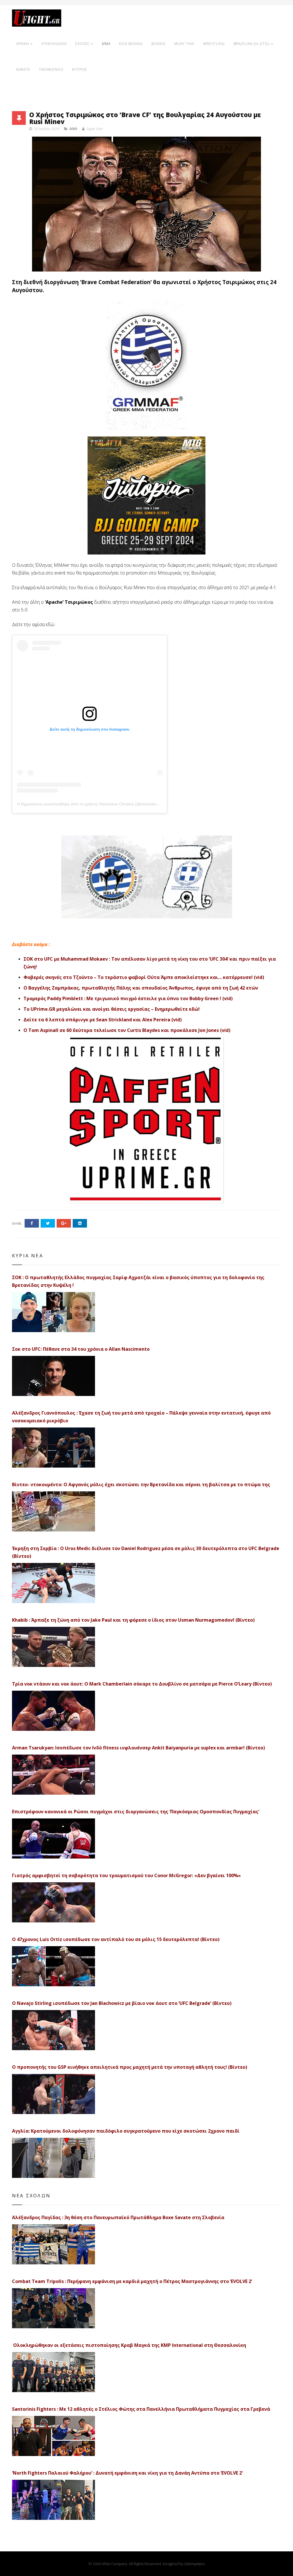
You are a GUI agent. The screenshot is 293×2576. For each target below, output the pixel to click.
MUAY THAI (184, 44)
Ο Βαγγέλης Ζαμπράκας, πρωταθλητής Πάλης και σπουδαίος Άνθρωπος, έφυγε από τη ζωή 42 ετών (141, 988)
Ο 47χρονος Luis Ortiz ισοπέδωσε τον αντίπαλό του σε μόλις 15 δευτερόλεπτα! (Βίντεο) (116, 1939)
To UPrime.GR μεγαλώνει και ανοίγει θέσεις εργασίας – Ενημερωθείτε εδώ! (112, 1009)
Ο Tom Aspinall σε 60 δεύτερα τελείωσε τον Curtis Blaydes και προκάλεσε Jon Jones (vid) (127, 1030)
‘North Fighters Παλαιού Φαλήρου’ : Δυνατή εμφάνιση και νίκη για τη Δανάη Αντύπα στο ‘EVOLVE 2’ (127, 2473)
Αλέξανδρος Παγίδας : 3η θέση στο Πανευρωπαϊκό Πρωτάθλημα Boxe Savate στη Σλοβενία (118, 2217)
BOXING (159, 44)
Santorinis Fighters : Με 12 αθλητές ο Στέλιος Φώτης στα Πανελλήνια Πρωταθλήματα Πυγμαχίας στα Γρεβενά (141, 2409)
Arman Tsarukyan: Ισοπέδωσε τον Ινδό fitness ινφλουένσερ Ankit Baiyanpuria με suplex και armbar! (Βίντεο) (138, 1748)
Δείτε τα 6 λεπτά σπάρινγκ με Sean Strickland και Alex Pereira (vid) (103, 1020)
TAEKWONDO (51, 69)
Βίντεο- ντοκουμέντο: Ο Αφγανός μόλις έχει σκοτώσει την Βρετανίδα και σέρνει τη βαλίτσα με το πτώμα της (141, 1484)
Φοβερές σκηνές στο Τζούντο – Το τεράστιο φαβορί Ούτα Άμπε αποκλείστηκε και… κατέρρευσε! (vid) (144, 977)
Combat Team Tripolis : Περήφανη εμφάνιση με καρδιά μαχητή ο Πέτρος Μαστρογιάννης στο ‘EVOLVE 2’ (132, 2281)
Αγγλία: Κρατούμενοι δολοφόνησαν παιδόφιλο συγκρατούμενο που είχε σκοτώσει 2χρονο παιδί (126, 2131)
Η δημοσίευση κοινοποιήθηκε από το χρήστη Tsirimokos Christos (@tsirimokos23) (91, 804)
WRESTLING (214, 44)
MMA (106, 44)
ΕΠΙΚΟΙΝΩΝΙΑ (54, 44)
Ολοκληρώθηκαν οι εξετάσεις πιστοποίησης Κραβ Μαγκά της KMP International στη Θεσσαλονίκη (129, 2345)
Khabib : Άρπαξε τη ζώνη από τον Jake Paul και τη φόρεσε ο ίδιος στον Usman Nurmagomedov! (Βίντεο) (133, 1620)
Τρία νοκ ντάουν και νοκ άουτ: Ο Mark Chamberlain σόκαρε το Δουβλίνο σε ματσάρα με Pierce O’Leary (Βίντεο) (142, 1684)
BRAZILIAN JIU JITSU (252, 44)
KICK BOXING (131, 44)
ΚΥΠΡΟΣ (80, 69)
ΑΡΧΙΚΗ (23, 44)
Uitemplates (194, 2564)
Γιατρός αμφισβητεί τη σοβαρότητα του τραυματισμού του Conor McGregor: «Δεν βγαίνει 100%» (126, 1875)
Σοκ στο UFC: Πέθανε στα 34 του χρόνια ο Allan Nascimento (81, 1349)
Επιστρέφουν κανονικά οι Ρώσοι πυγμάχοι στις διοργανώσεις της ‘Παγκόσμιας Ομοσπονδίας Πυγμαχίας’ (136, 1812)
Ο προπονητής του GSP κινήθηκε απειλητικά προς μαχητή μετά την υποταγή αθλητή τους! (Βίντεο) (130, 2067)
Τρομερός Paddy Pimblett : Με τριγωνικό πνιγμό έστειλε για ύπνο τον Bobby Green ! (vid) (128, 998)
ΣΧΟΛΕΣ (82, 44)
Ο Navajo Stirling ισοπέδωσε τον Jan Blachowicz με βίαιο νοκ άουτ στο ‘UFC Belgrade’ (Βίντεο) (122, 2003)
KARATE (23, 69)
